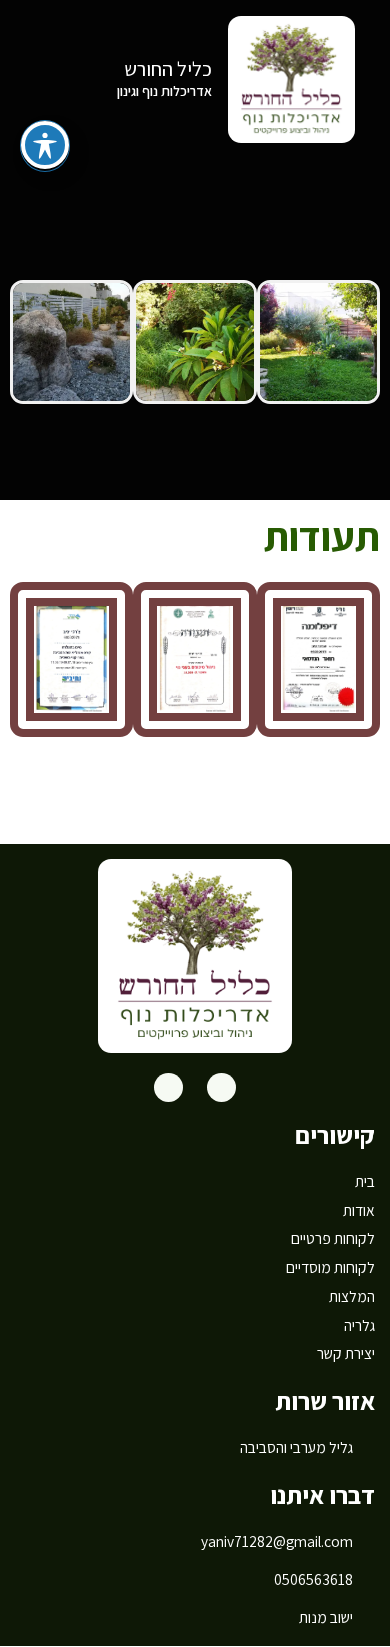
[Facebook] (221, 1087)
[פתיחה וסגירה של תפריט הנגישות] (45, 145)
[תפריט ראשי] (43, 78)
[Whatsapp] (168, 1087)
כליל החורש (168, 69)
